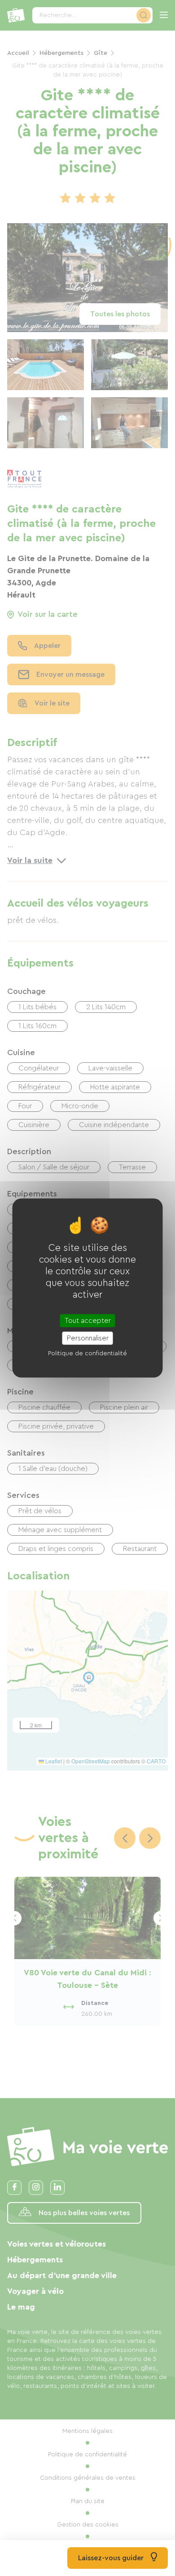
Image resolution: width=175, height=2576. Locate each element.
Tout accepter (88, 1321)
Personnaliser (88, 1338)
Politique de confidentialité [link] (87, 1353)
